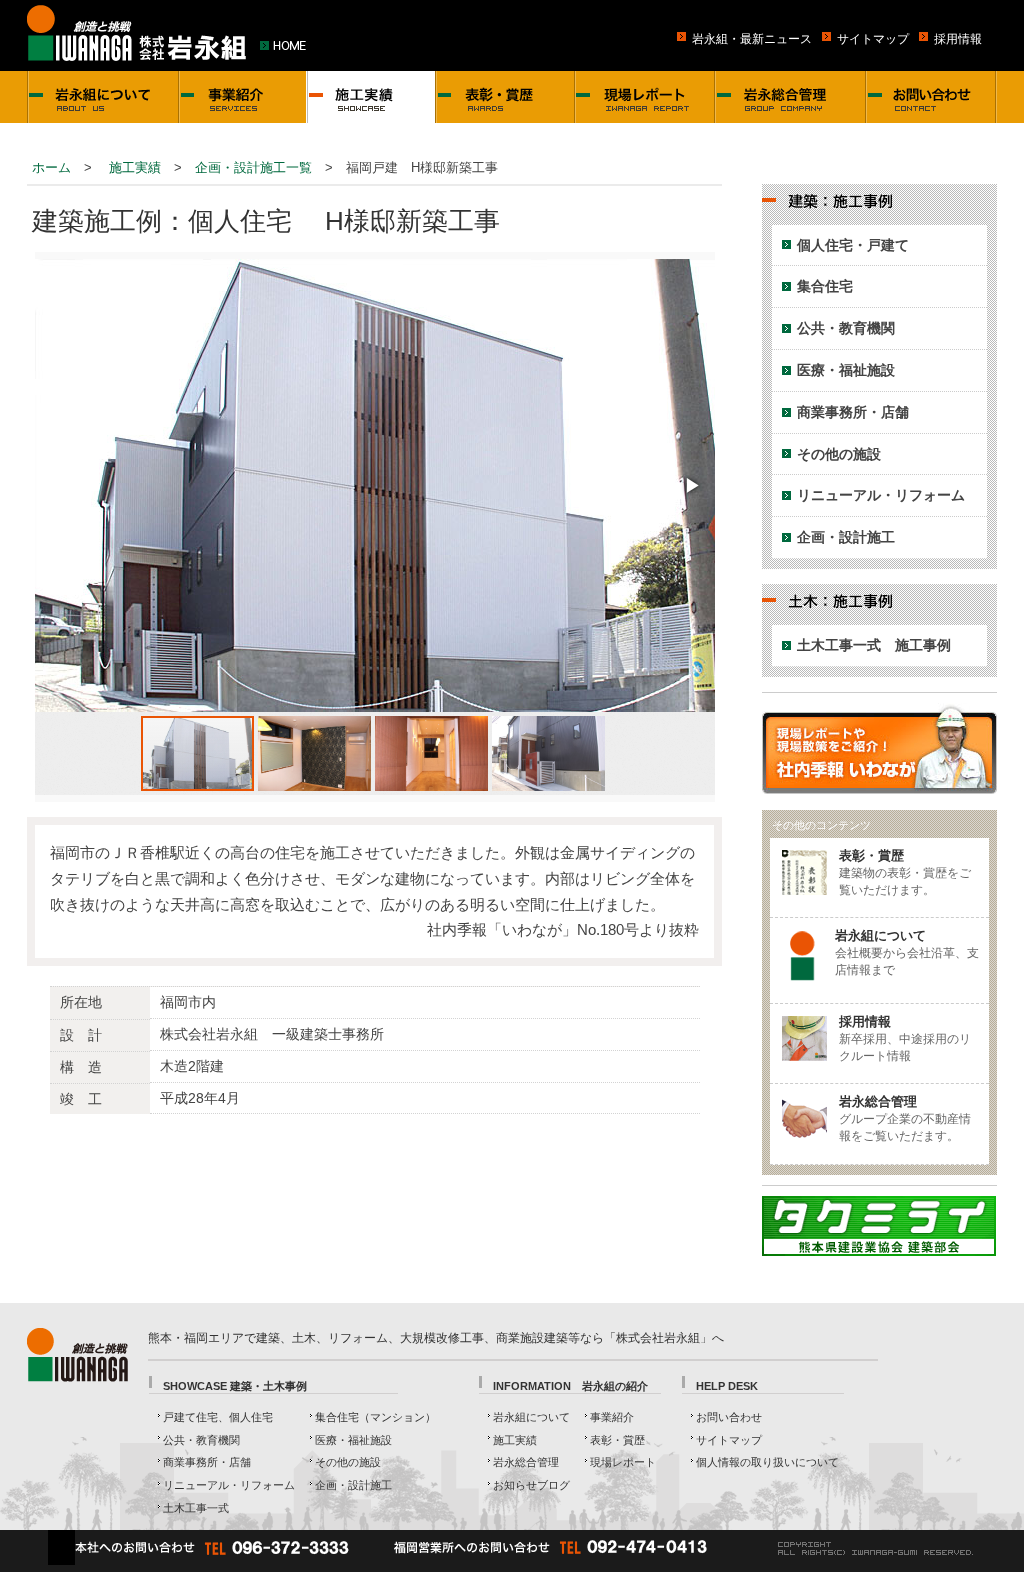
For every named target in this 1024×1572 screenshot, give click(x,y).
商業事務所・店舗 (853, 412)
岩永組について (531, 1417)
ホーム (51, 167)
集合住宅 (825, 286)
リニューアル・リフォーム (881, 495)
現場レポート (623, 1462)
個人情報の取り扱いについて (767, 1462)
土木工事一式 (196, 1508)
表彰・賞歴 (617, 1440)
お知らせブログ (531, 1485)
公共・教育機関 (846, 328)
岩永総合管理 (526, 1462)
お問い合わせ (729, 1417)
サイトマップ (873, 38)
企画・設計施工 (846, 537)
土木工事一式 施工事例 (874, 645)
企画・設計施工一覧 (253, 167)
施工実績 (135, 167)
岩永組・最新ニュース (752, 38)
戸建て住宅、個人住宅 (218, 1417)
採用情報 (958, 38)
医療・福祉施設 (846, 370)
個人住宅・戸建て (853, 245)
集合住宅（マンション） (375, 1417)
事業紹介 (612, 1417)
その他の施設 (839, 454)
